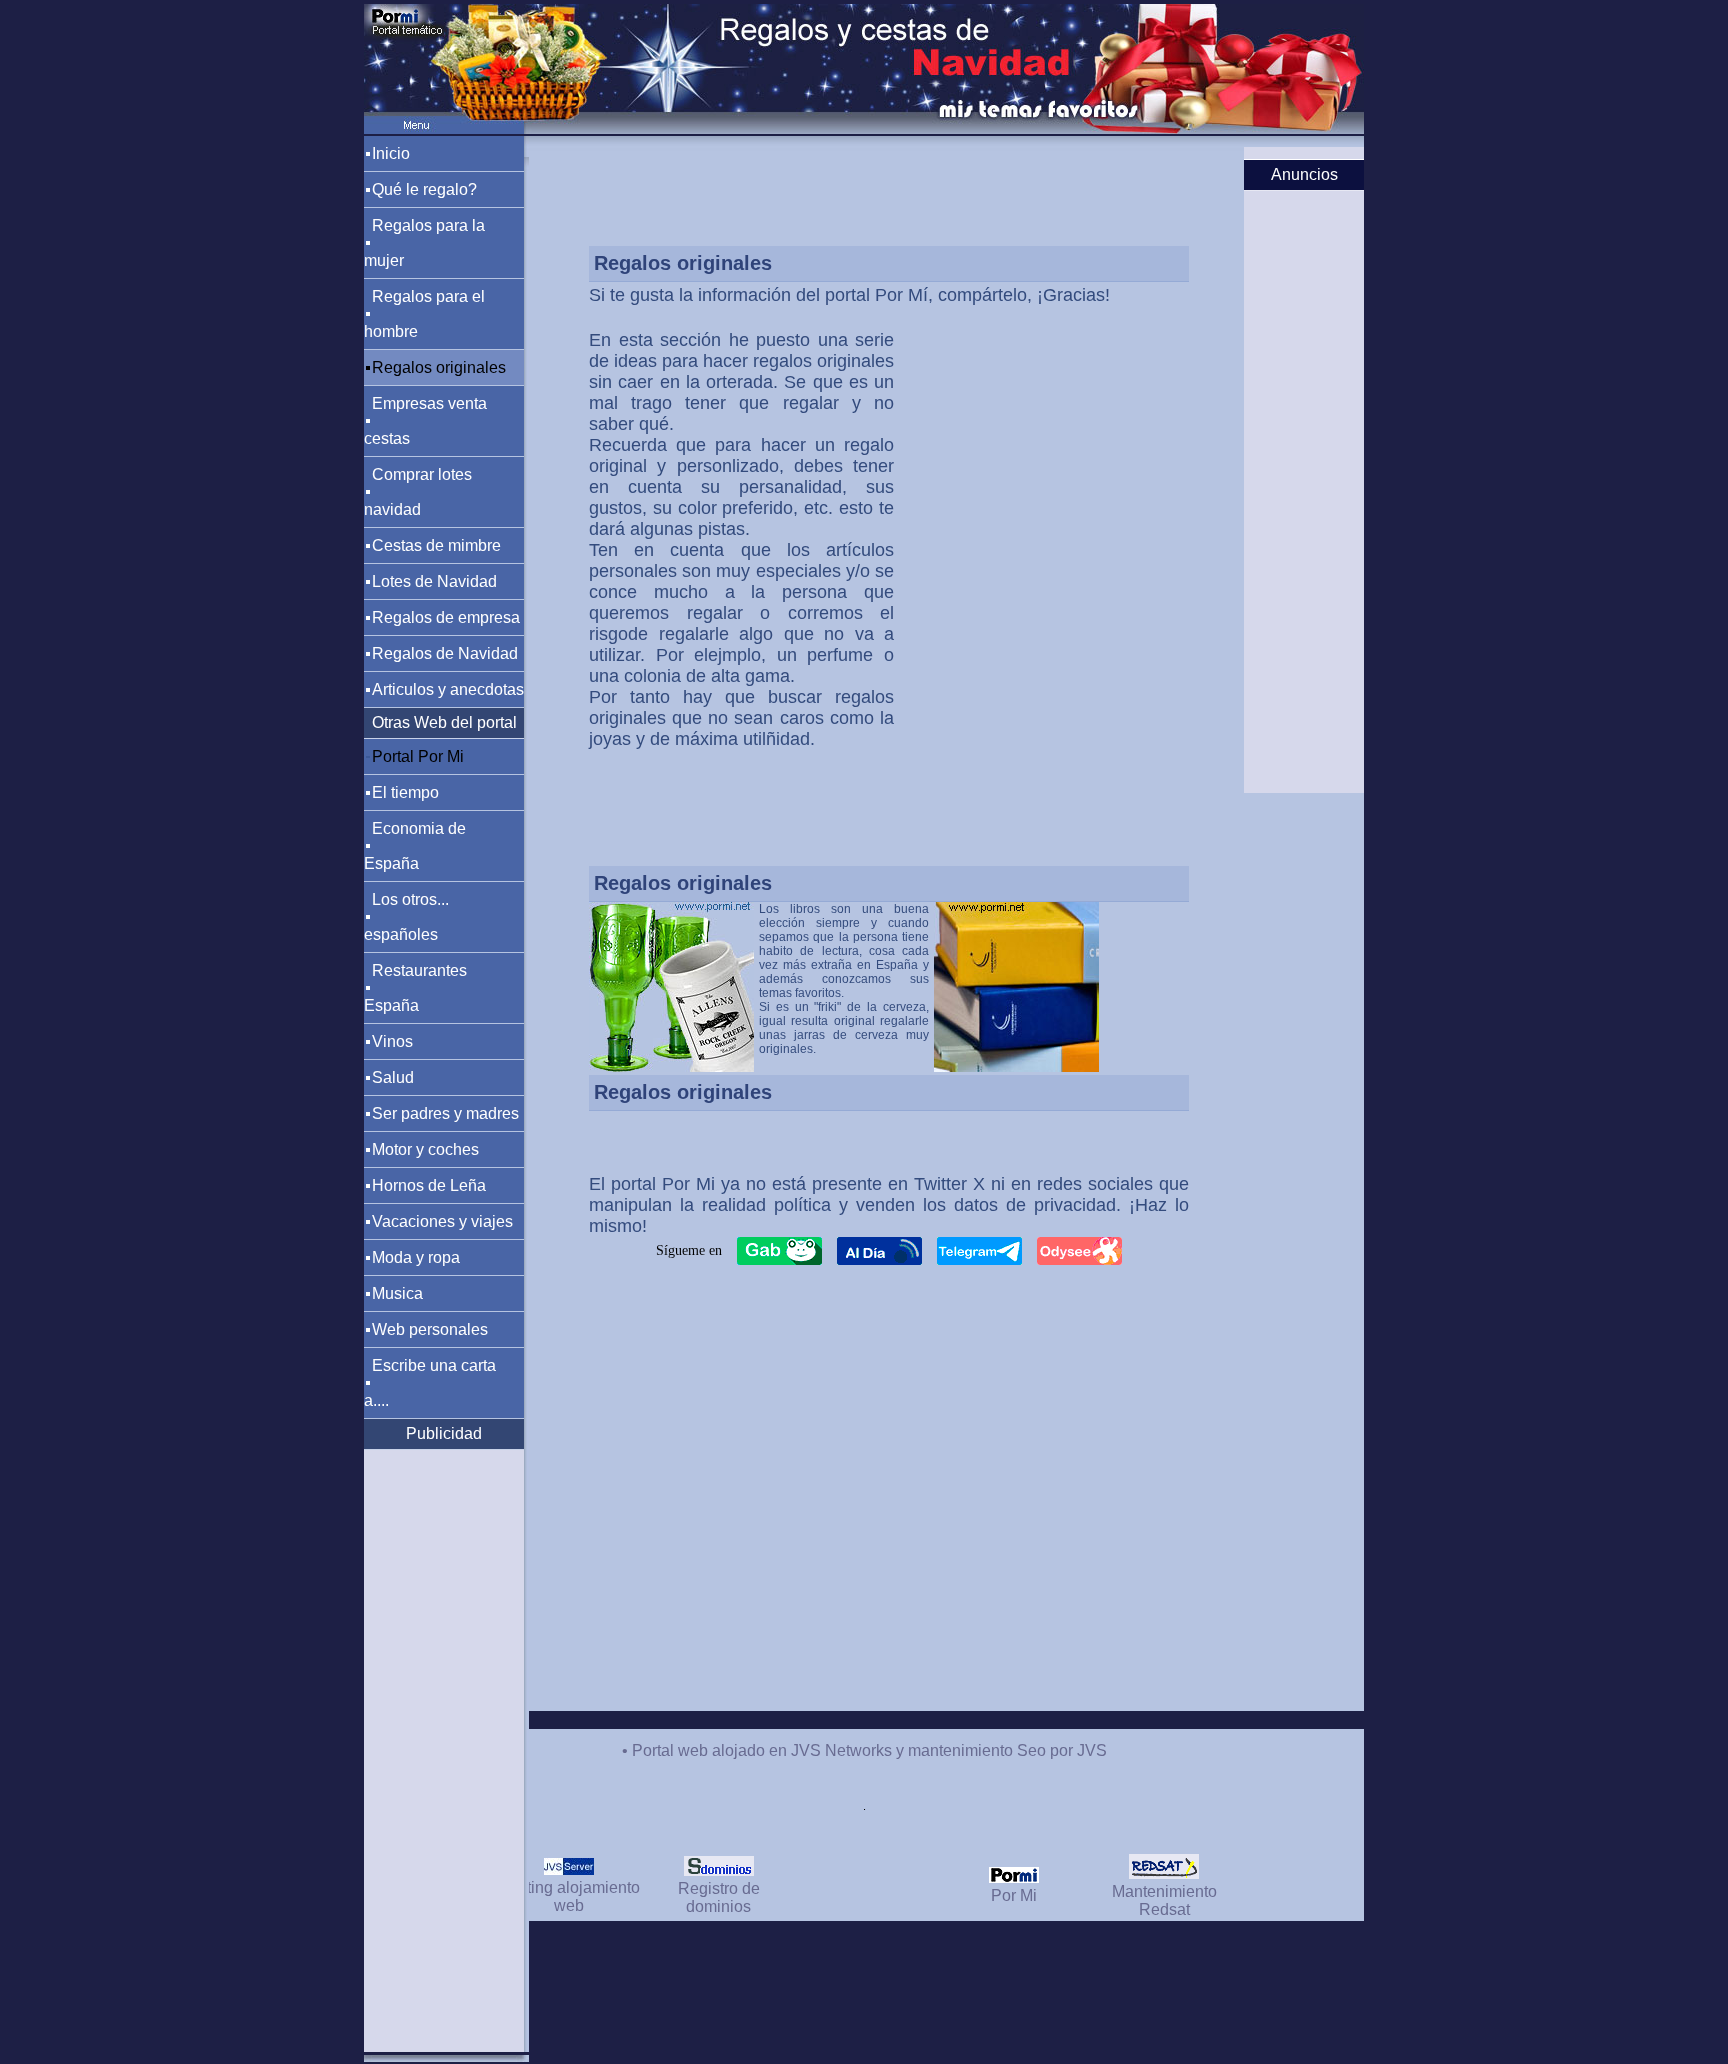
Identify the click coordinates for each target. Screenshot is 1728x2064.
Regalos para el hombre (424, 314)
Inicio (391, 153)
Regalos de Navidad (445, 653)
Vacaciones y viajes (442, 1221)
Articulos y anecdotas (448, 689)
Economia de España (415, 846)
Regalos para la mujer (424, 243)
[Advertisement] (999, 433)
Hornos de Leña (429, 1185)
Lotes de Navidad (434, 581)
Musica (397, 1293)
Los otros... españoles (406, 917)
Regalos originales (439, 367)
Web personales (430, 1329)
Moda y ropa (416, 1257)
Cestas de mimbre (436, 545)
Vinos (392, 1041)
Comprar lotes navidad (418, 492)
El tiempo (405, 792)
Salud (393, 1077)
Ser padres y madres (445, 1113)
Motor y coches (425, 1149)
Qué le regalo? (424, 189)
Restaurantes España (415, 988)
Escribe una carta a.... (430, 1383)
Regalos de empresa (446, 617)
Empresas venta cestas (425, 421)
